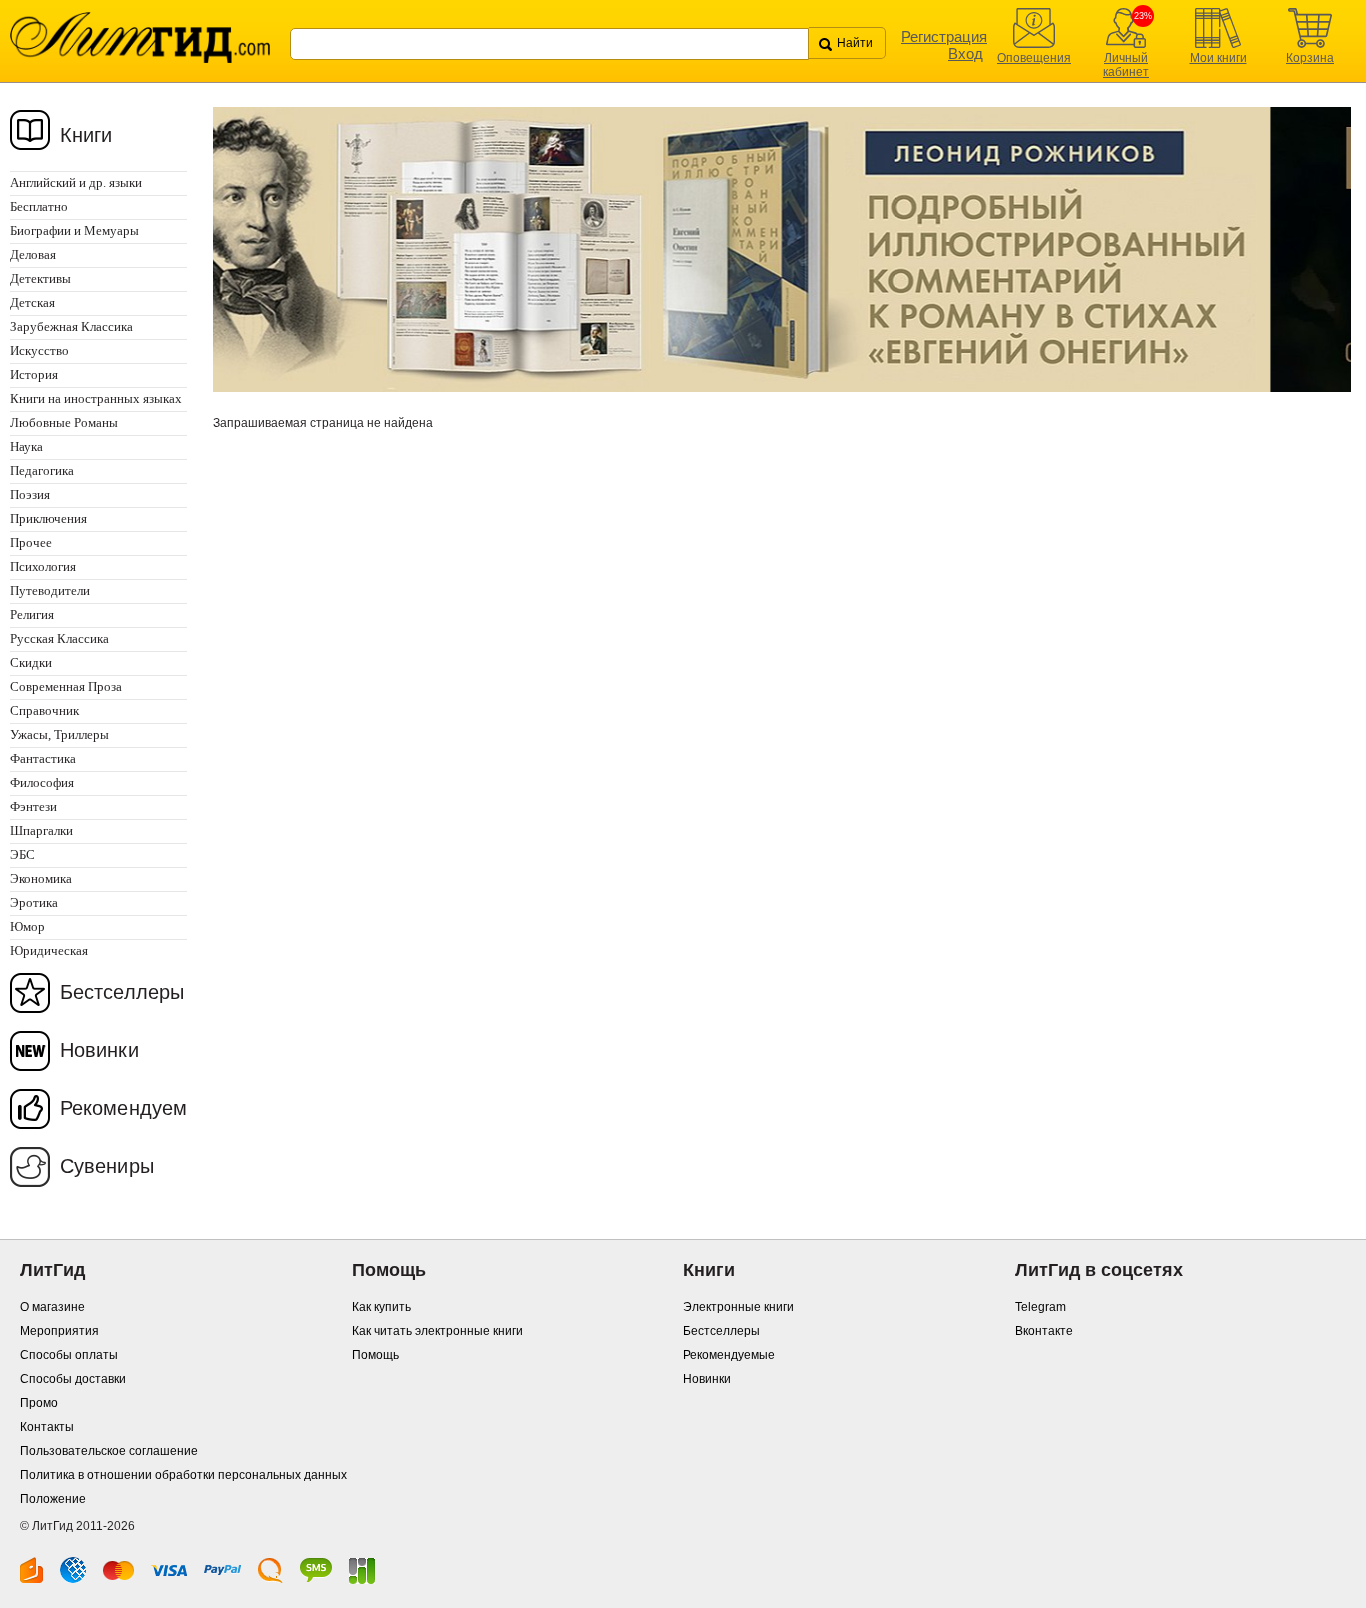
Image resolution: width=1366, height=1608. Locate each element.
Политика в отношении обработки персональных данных (183, 1475)
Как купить (381, 1307)
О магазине (52, 1307)
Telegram (1040, 1307)
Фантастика (43, 758)
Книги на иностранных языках (96, 398)
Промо (39, 1403)
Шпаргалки (41, 830)
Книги (86, 135)
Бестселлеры (122, 992)
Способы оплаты (69, 1355)
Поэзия (30, 494)
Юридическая (49, 950)
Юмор (27, 926)
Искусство (39, 350)
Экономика (41, 878)
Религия (32, 614)
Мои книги (1218, 58)
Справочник (44, 710)
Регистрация (944, 36)
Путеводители (50, 590)
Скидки (31, 662)
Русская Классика (59, 638)
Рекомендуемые (729, 1355)
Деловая (33, 254)
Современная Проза (66, 686)
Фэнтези (33, 806)
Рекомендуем (123, 1108)
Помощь (375, 1355)
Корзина (1310, 58)
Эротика (34, 902)
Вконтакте (1044, 1331)
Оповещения (1034, 58)
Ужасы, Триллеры (59, 734)
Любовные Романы (64, 422)
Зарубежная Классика (71, 326)
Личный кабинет (1126, 65)
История (34, 374)
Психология (43, 566)
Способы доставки (73, 1379)
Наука (26, 446)
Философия (42, 782)
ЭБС (22, 854)
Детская (32, 302)
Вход (965, 53)
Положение (53, 1499)
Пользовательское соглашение (109, 1451)
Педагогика (42, 470)
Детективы (40, 278)
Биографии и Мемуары (74, 230)
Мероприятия (59, 1331)
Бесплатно (39, 206)
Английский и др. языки (76, 182)
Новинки (99, 1050)
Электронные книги (738, 1307)
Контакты (47, 1427)
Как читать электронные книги (437, 1331)
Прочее (31, 542)
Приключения (48, 518)
